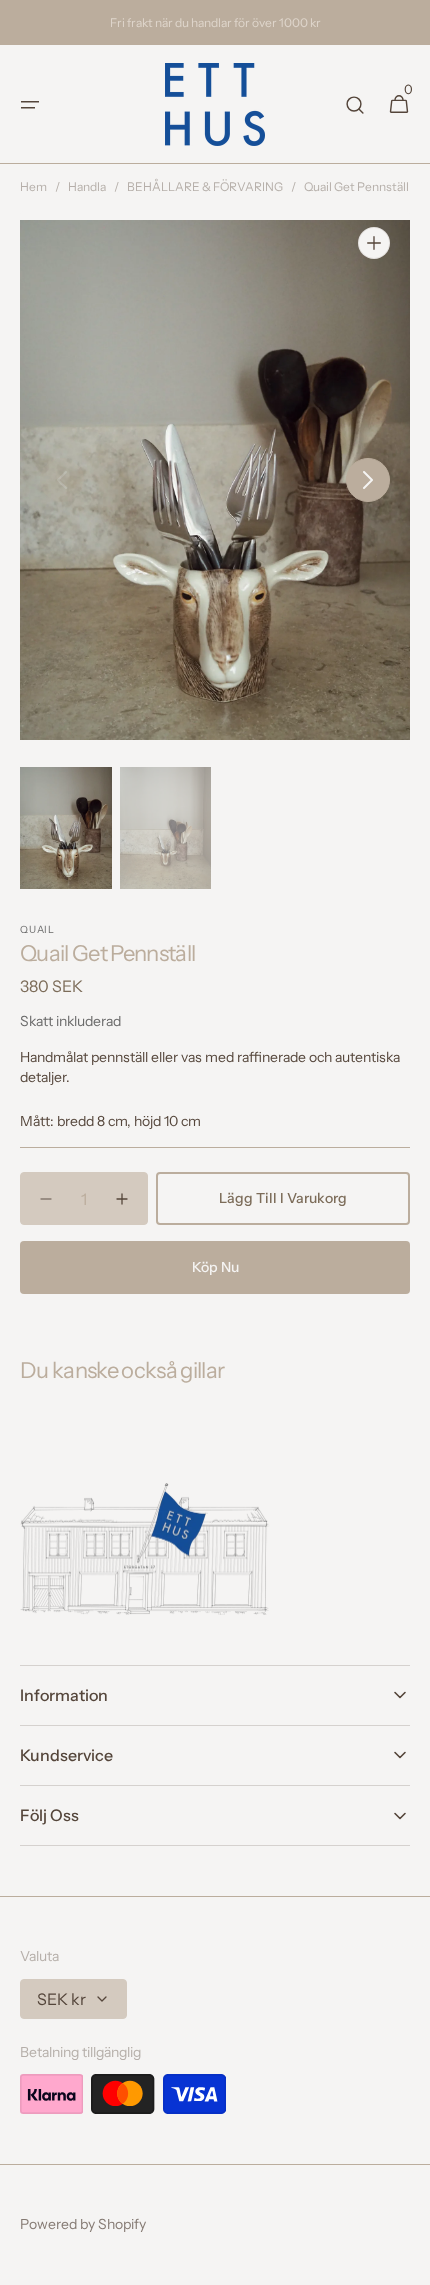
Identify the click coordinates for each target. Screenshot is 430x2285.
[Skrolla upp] (406, 2261)
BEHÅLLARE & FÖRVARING (205, 186)
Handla (87, 186)
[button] (30, 105)
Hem (33, 186)
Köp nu (215, 1267)
